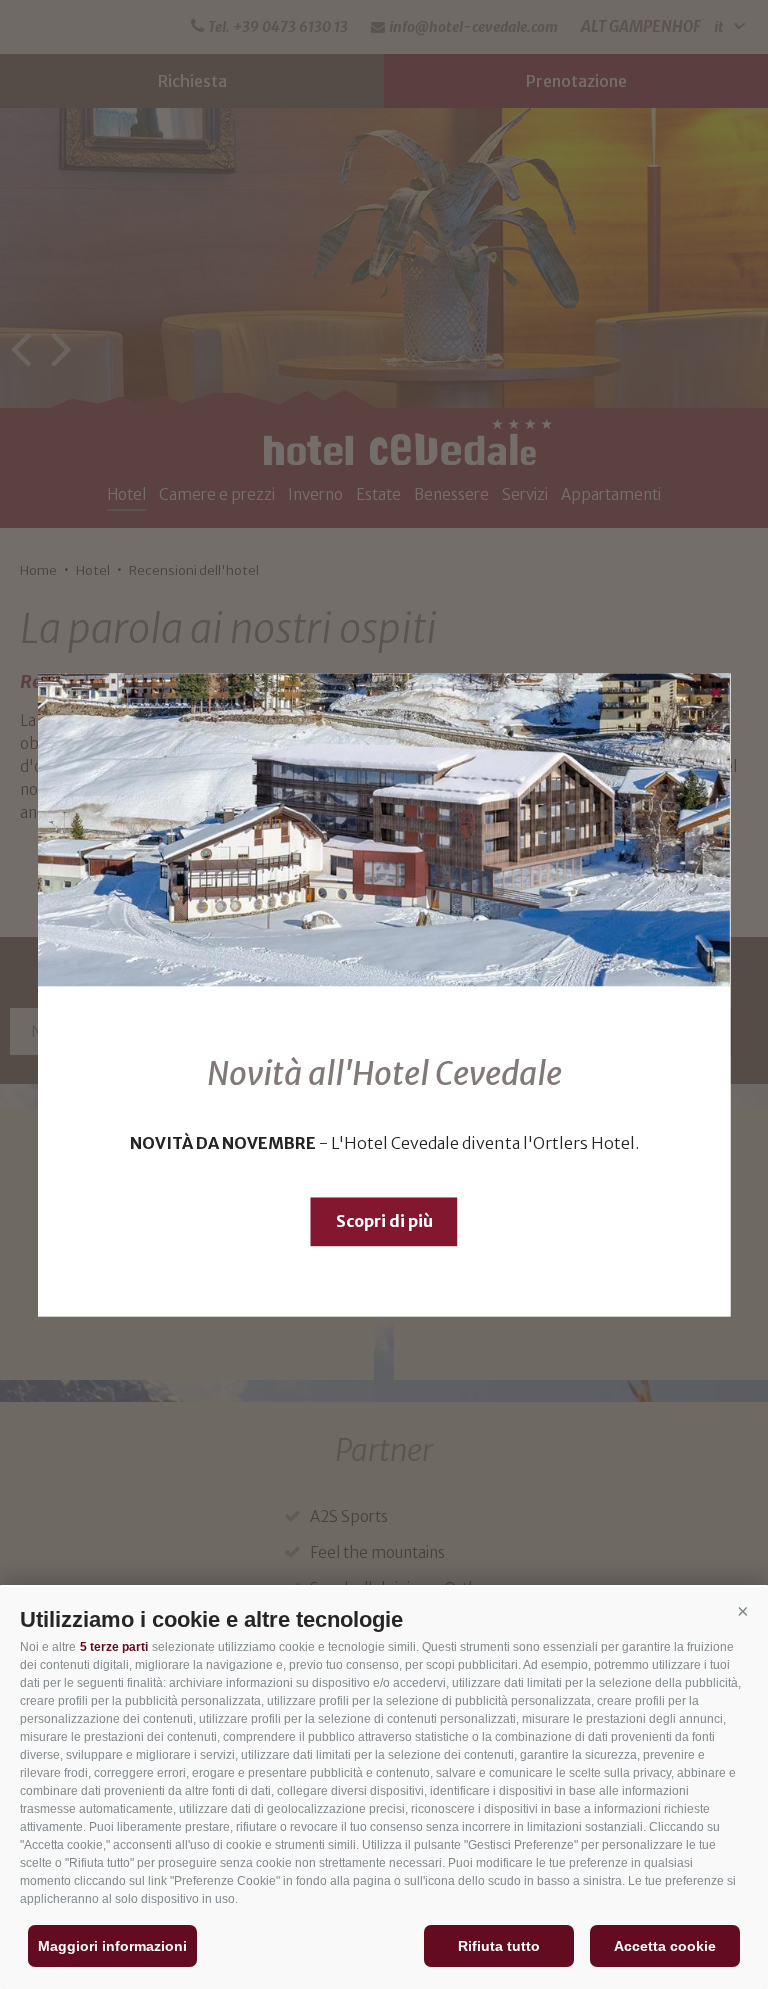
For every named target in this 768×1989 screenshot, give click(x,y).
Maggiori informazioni (112, 1946)
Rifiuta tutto (499, 1946)
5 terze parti (114, 1647)
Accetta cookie (665, 1946)
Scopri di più (384, 1221)
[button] (743, 1612)
